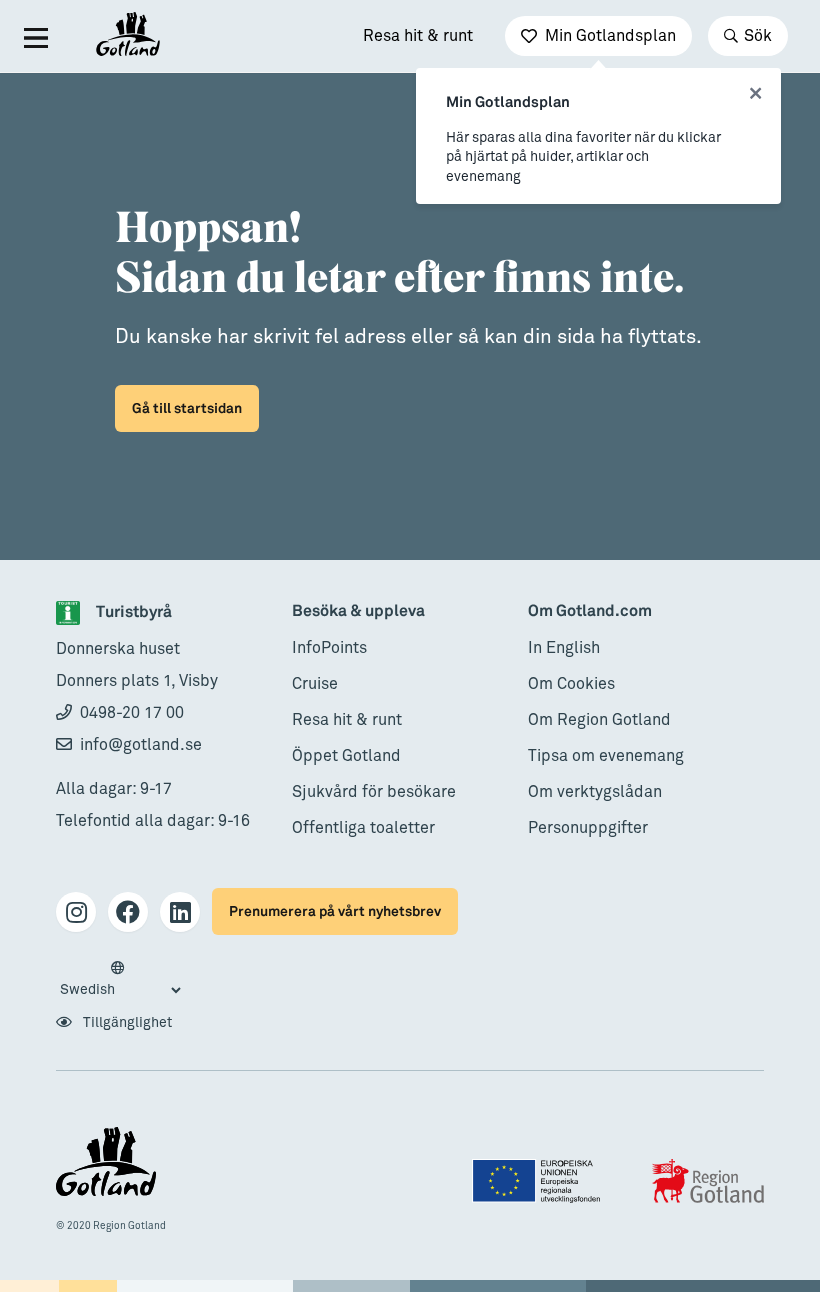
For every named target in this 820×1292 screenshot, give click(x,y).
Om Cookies (571, 684)
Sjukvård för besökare (374, 792)
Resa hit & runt (418, 36)
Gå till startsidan (187, 408)
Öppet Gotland (346, 756)
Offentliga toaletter (363, 828)
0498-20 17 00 (132, 713)
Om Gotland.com (590, 611)
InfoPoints (329, 648)
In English (564, 648)
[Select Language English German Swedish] (120, 980)
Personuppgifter (588, 828)
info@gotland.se (141, 745)
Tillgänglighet (126, 1023)
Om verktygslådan (595, 792)
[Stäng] (755, 94)
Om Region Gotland (599, 720)
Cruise (315, 684)
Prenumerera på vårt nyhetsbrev (335, 911)
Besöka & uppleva (358, 611)
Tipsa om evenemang (606, 756)
